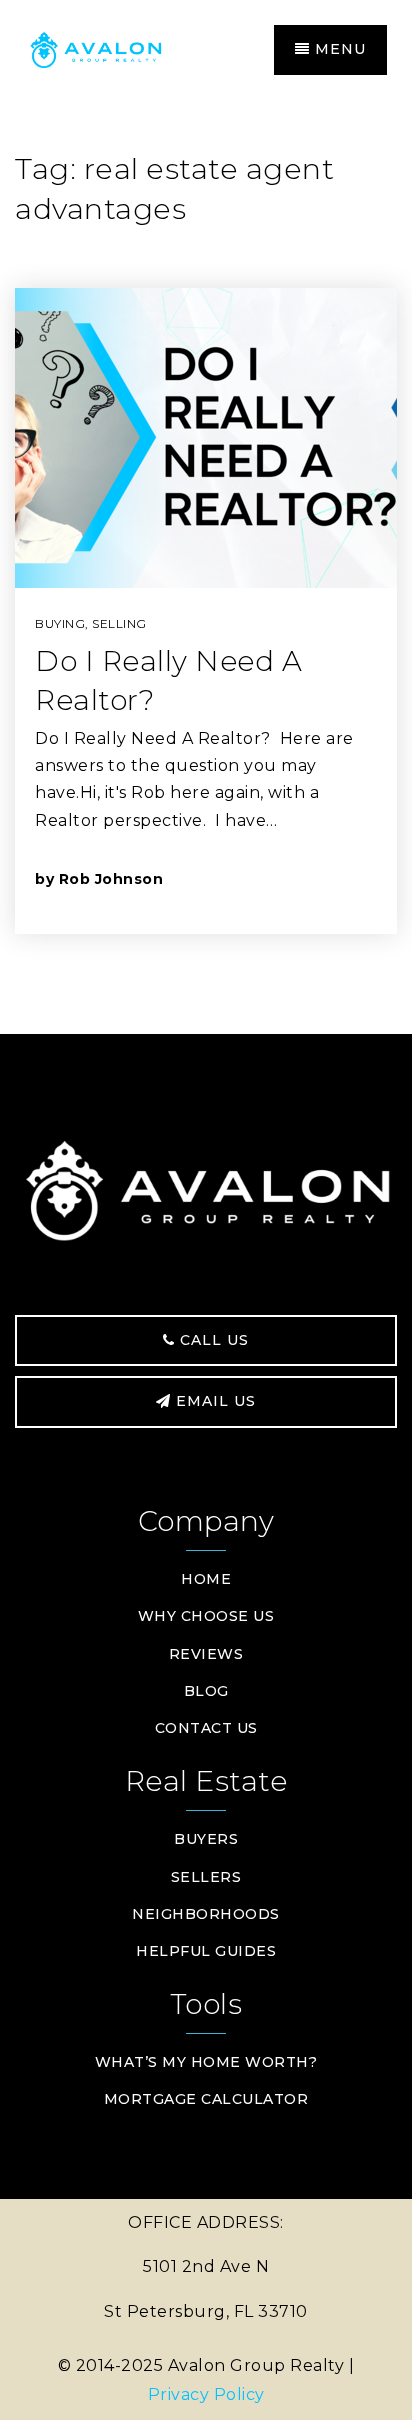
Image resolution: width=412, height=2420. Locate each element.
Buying (60, 623)
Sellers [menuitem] (206, 1877)
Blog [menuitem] (206, 1691)
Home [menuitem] (206, 1579)
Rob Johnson (111, 879)
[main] (206, 567)
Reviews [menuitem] (206, 1654)
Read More (285, 878)
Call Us (212, 1340)
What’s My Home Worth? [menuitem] (206, 2062)
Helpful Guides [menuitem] (206, 1951)
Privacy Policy (206, 2394)
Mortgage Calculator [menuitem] (206, 2099)
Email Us (213, 1401)
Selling (119, 623)
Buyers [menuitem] (206, 1839)
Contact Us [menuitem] (206, 1728)
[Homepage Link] (115, 48)
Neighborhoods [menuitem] (206, 1914)
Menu (338, 49)
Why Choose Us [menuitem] (206, 1616)
